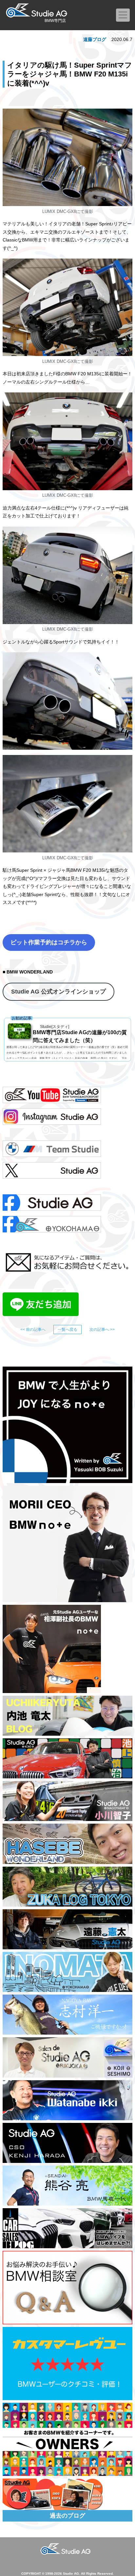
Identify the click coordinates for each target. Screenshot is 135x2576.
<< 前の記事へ (33, 1330)
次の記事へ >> (102, 1330)
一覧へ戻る (67, 1330)
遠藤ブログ (95, 39)
